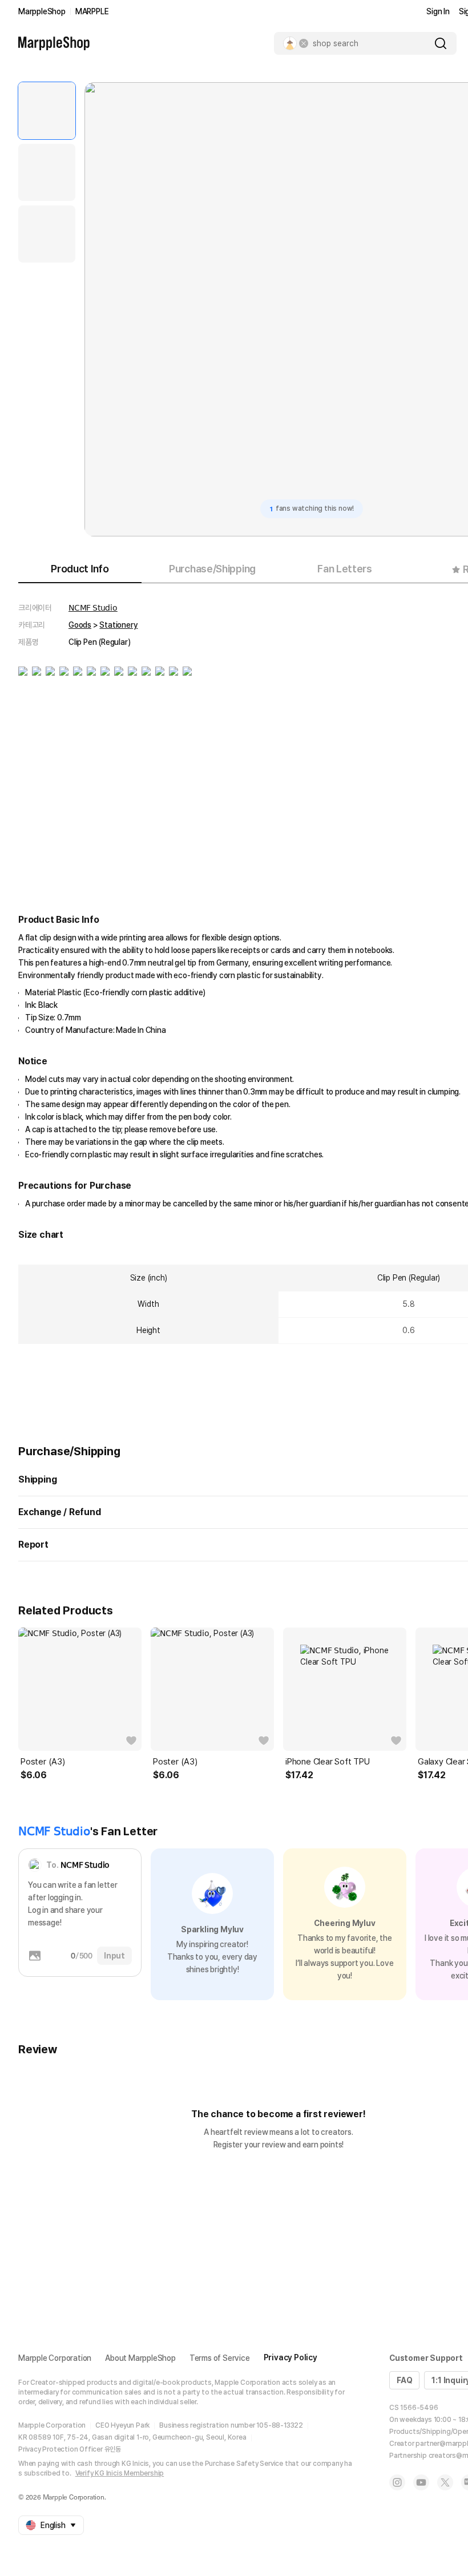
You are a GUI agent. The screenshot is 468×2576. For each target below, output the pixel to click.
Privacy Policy (291, 2357)
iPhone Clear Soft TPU (328, 1762)
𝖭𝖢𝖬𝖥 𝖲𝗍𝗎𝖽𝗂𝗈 (93, 608)
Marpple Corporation (55, 2358)
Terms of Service (220, 2358)
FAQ (404, 2380)
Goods (80, 625)
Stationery (118, 625)
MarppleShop (42, 11)
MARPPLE (92, 11)
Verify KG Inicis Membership (120, 2473)
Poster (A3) (43, 1762)
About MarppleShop (140, 2358)
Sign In (438, 11)
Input (114, 1956)
